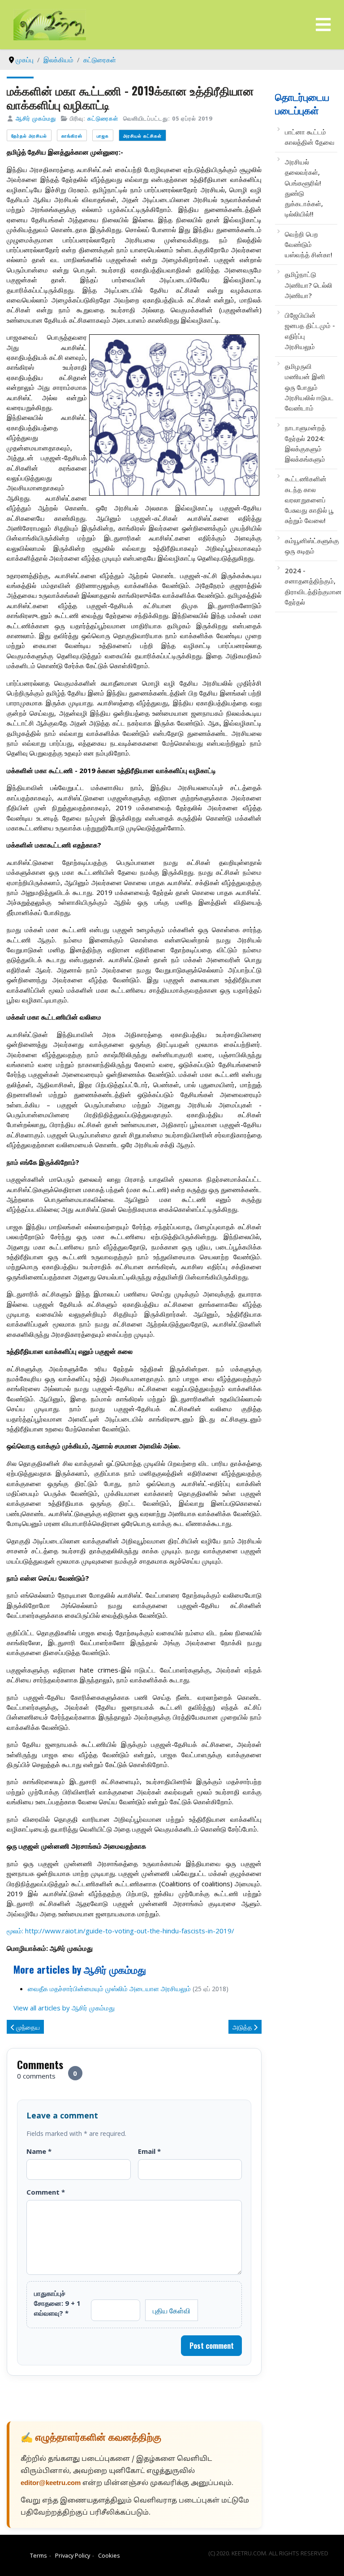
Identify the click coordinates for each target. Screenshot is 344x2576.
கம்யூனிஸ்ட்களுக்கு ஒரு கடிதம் (310, 546)
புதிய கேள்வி (172, 2310)
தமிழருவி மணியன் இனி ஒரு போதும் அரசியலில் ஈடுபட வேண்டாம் (309, 387)
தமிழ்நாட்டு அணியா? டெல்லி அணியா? (309, 285)
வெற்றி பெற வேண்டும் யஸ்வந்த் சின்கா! (309, 244)
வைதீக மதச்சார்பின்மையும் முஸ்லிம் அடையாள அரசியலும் (109, 1988)
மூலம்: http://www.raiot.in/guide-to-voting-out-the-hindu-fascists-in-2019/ (120, 1931)
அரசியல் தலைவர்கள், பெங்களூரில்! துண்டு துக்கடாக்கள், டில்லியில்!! (304, 188)
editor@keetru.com (51, 2483)
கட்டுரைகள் (103, 118)
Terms (39, 2555)
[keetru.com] (50, 24)
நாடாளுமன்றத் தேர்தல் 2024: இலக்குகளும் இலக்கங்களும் (305, 443)
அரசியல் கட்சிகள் (142, 136)
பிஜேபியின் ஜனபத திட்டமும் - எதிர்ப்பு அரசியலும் (310, 331)
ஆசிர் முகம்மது (36, 118)
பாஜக (103, 136)
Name (39, 2151)
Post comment (212, 2346)
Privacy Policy (73, 2555)
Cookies (109, 2555)
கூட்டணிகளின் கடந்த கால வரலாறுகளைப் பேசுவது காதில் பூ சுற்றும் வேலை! (309, 499)
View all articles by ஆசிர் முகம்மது (64, 2008)
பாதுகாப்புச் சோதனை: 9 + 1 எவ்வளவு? (57, 2303)
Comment (46, 2192)
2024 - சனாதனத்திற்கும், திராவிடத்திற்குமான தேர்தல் (310, 586)
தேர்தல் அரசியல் (29, 136)
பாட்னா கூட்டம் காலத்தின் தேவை (310, 137)
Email (149, 2151)
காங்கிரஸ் (72, 136)
